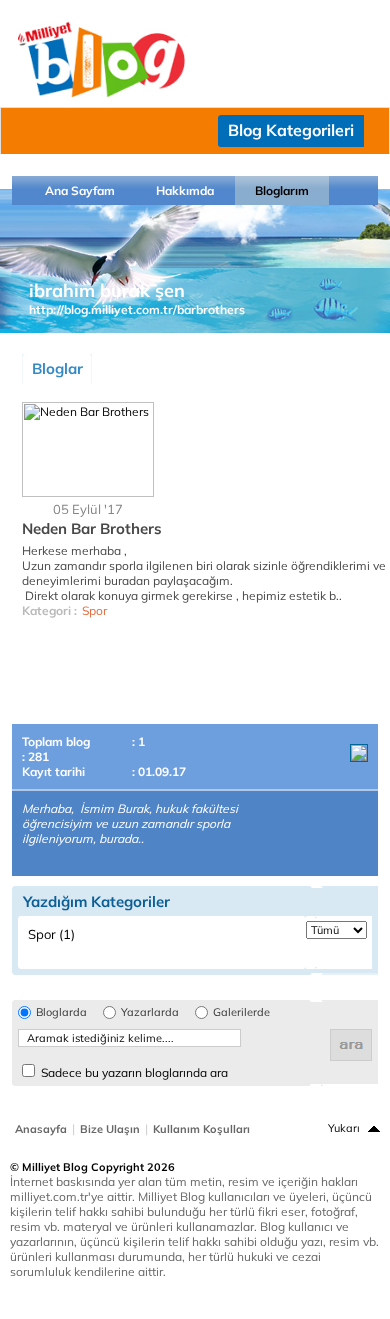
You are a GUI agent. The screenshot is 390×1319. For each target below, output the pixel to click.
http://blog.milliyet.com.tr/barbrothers (137, 309)
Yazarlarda (150, 1012)
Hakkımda (185, 190)
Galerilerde (241, 1012)
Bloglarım (282, 190)
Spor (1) (51, 934)
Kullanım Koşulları (201, 1129)
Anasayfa (41, 1129)
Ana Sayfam (80, 190)
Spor (94, 610)
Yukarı (344, 1128)
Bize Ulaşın (110, 1129)
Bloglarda (61, 1012)
